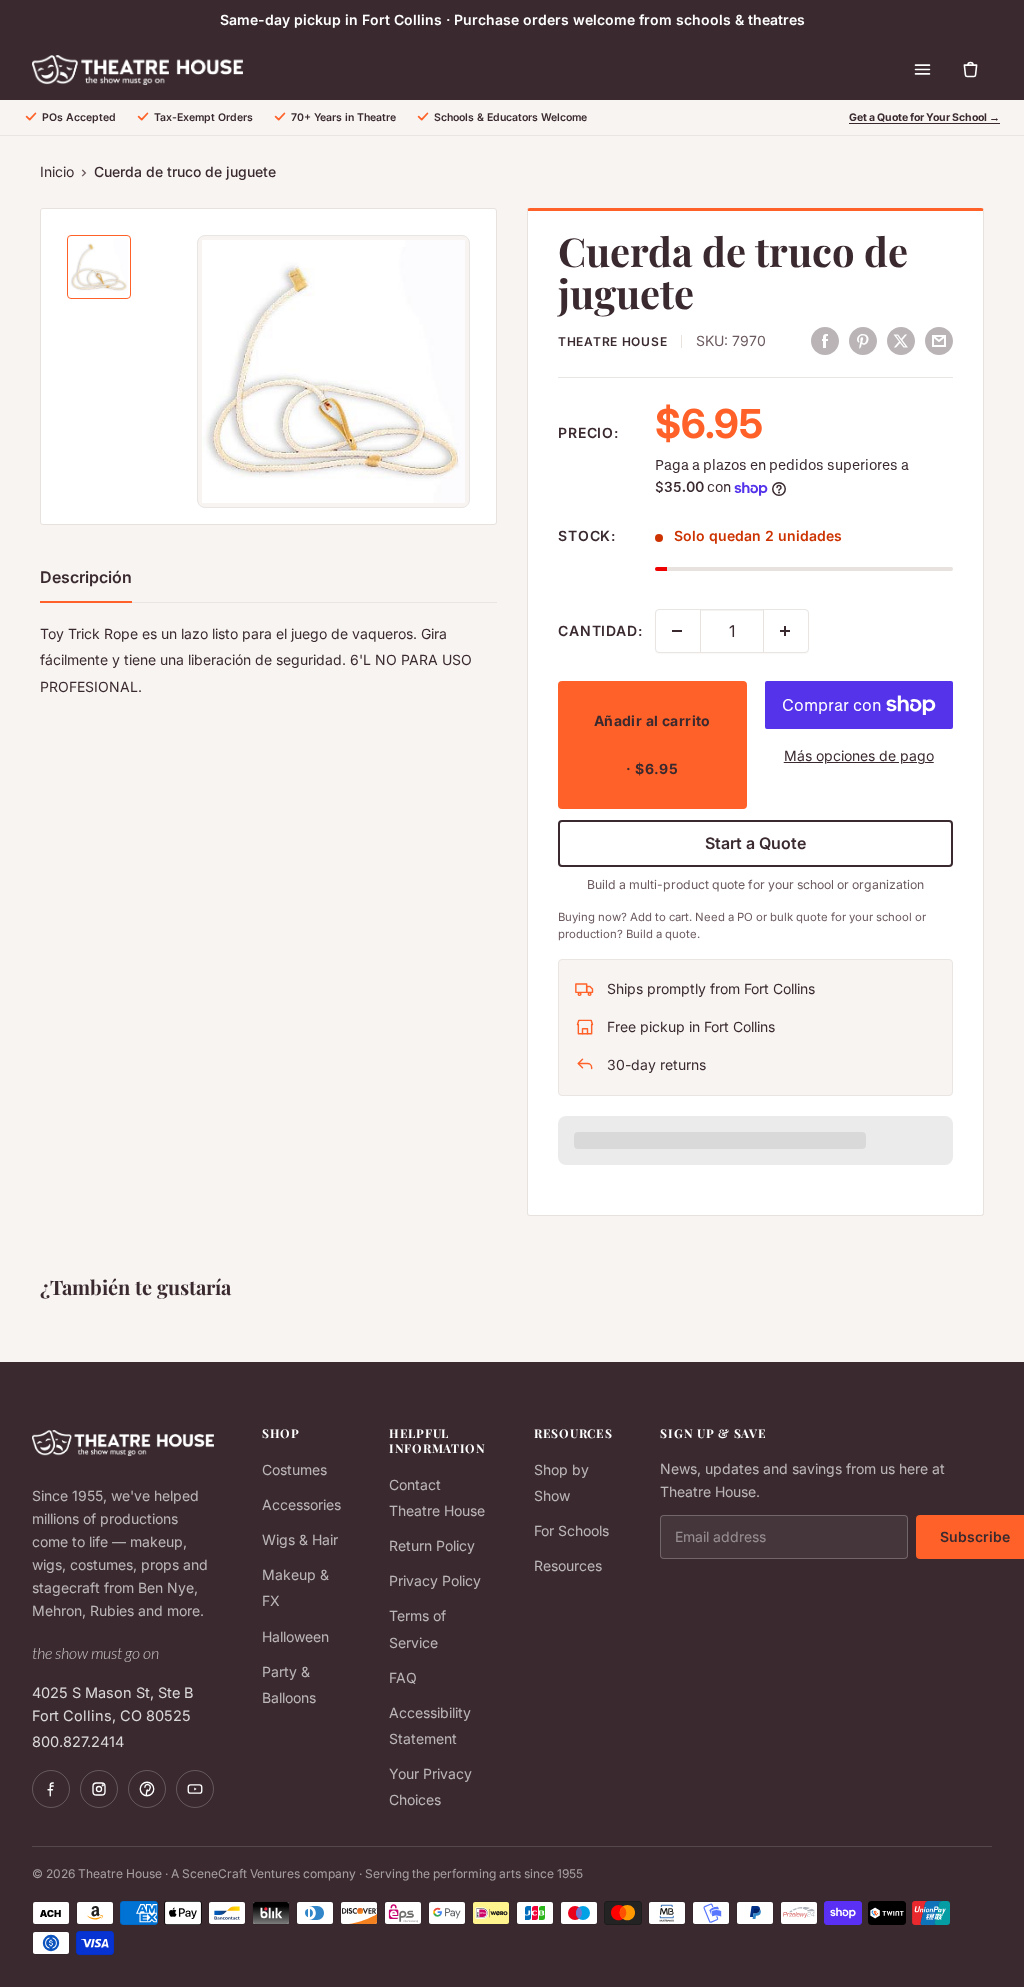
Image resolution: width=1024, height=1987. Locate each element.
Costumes (294, 1469)
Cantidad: (600, 630)
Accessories (301, 1504)
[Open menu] (922, 70)
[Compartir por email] (939, 340)
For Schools (571, 1530)
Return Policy (432, 1545)
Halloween (295, 1636)
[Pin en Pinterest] (863, 340)
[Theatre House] (137, 70)
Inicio (57, 171)
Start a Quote (755, 843)
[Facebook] (51, 1789)
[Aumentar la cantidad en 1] (786, 631)
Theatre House (612, 341)
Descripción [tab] (86, 577)
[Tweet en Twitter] (901, 340)
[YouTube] (195, 1789)
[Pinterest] (147, 1789)
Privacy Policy (435, 1580)
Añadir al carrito (652, 744)
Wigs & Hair (300, 1539)
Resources (568, 1565)
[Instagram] (99, 1789)
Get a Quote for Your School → (924, 117)
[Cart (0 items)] (970, 70)
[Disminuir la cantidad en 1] (678, 631)
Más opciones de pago (859, 755)
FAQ (403, 1677)
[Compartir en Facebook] (825, 340)
